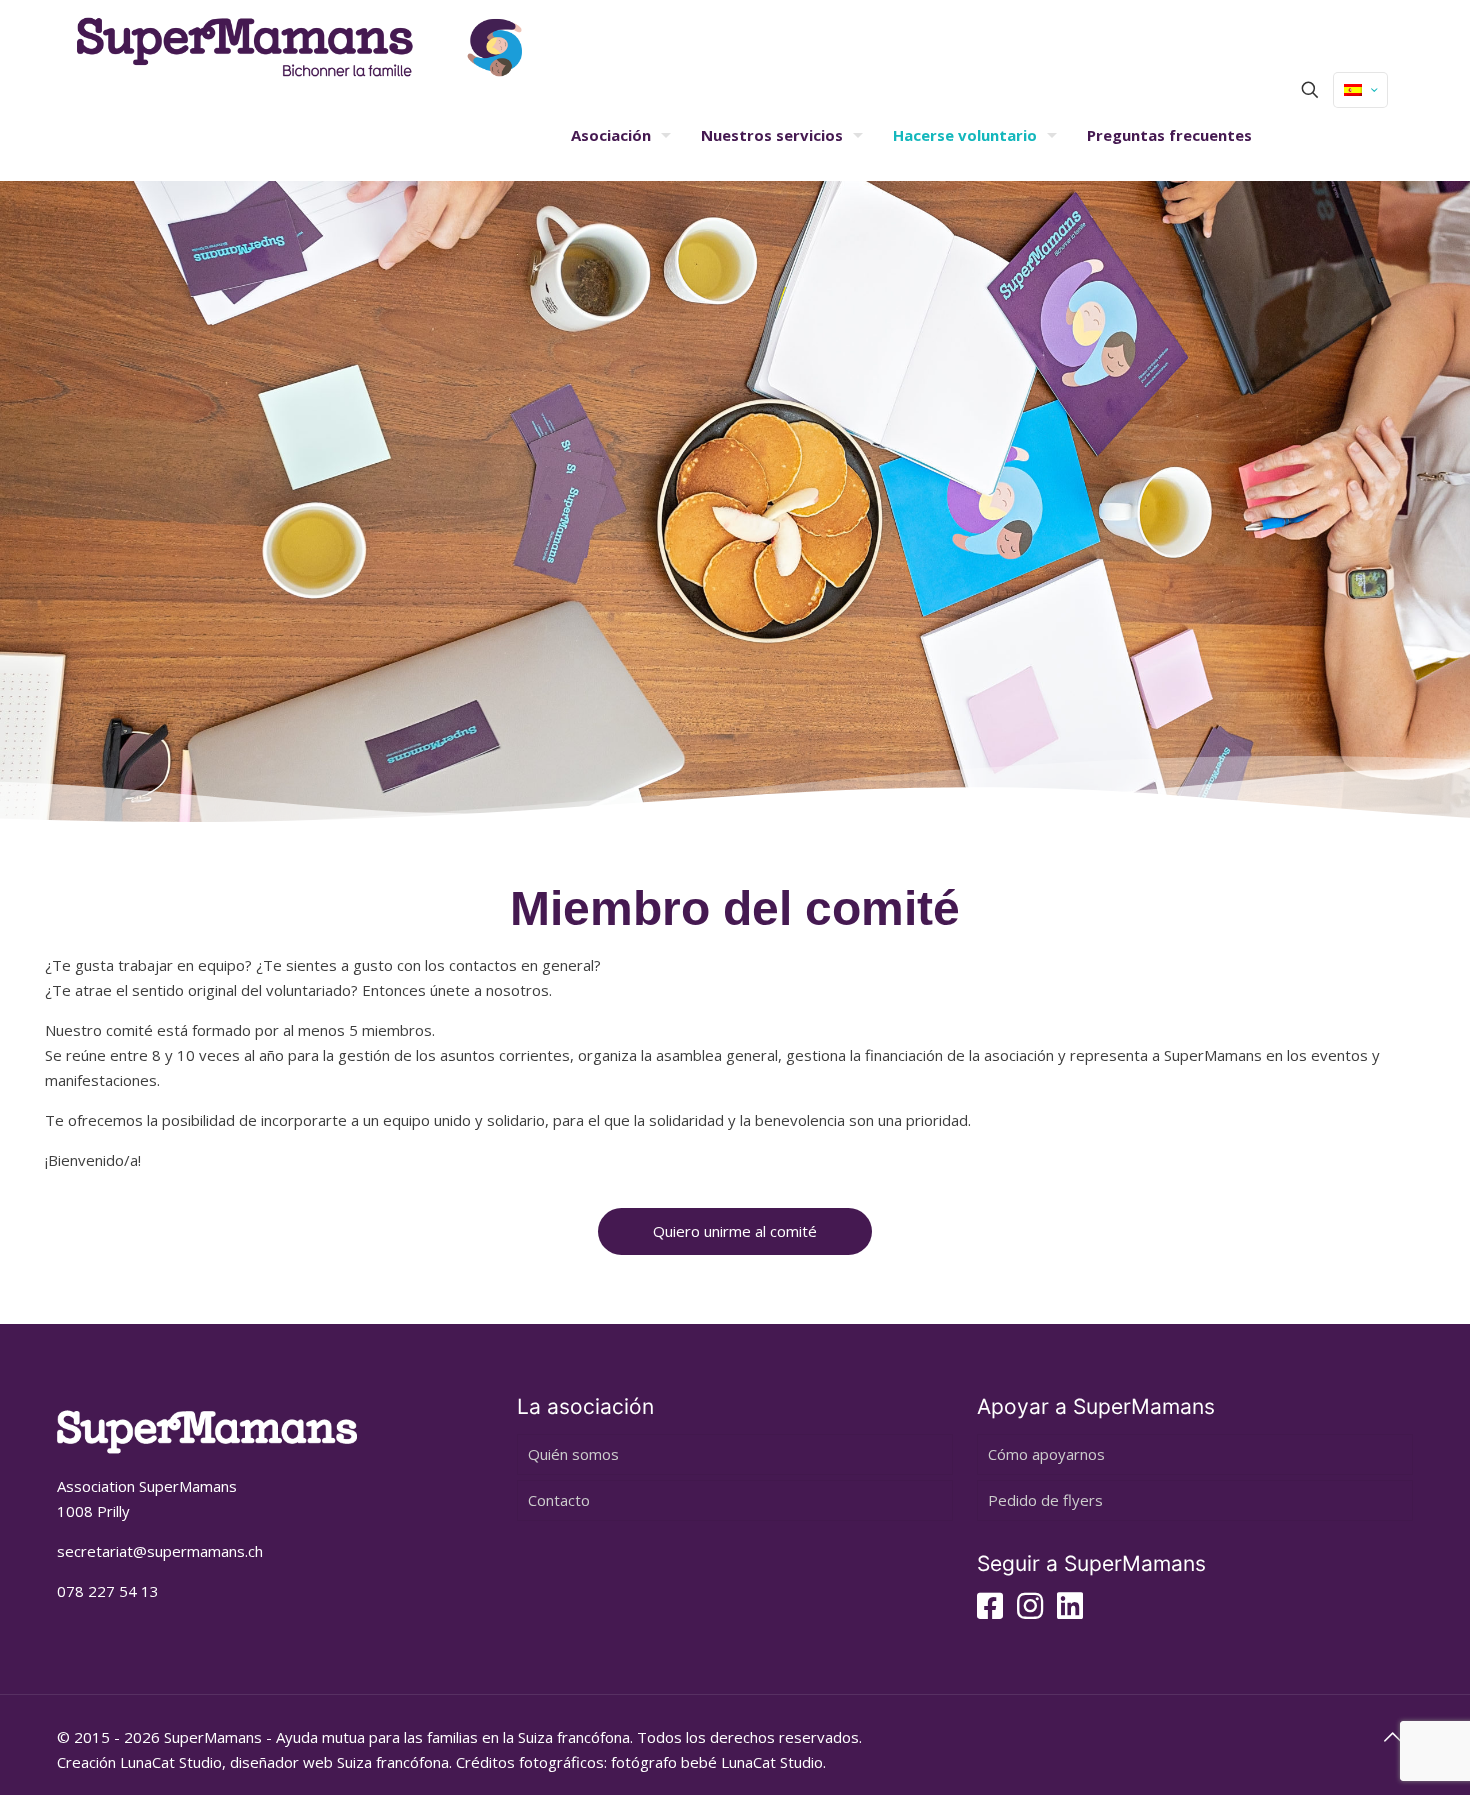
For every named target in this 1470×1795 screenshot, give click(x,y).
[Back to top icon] (1392, 1737)
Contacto (559, 1500)
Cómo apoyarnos (1046, 1454)
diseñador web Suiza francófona (339, 1762)
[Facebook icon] (990, 1611)
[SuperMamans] (299, 45)
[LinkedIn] (1070, 1611)
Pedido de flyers (1045, 1500)
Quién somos (573, 1454)
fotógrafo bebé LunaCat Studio (717, 1762)
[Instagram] (1030, 1611)
